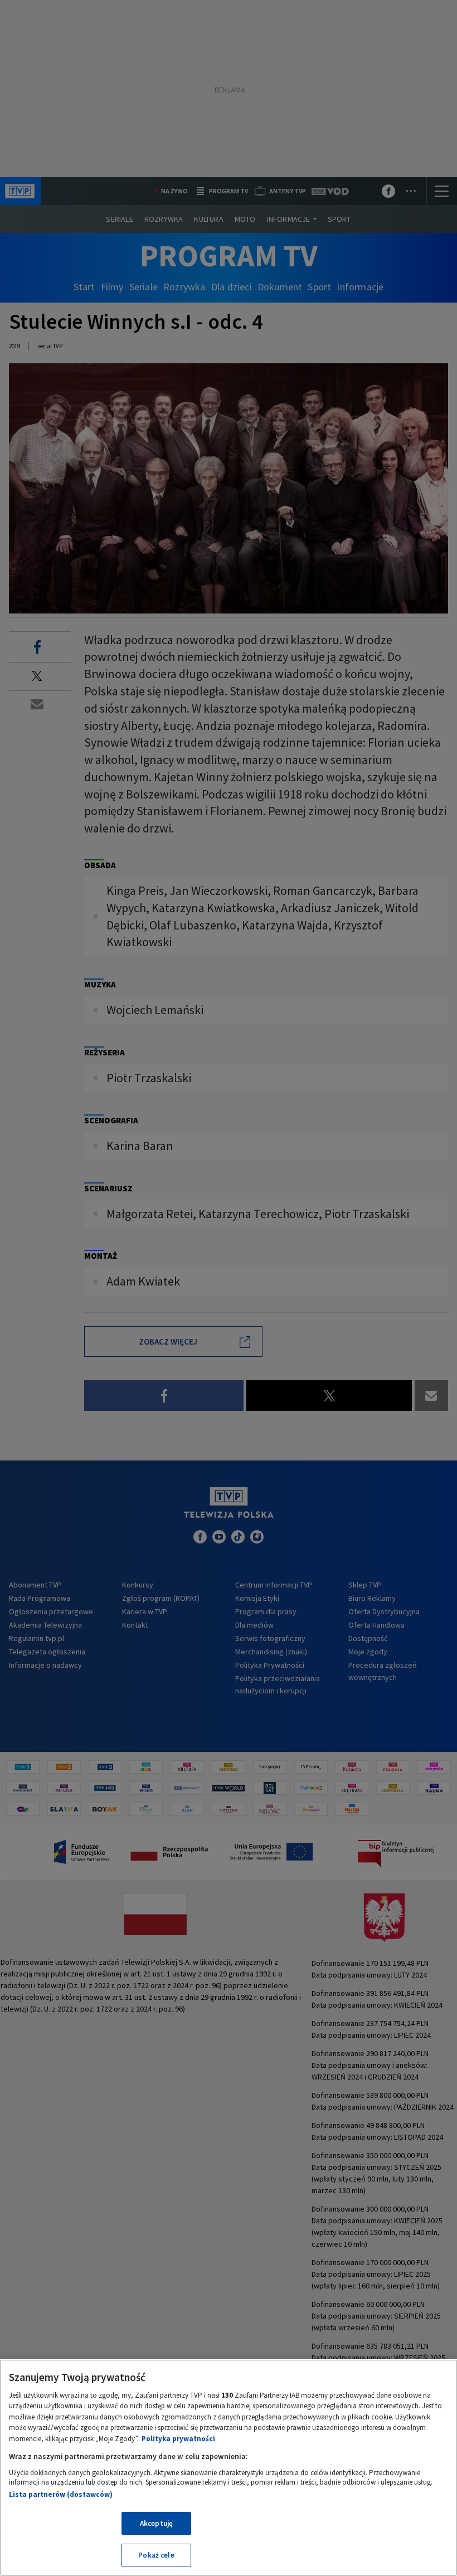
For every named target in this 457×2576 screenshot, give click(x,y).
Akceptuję (156, 2523)
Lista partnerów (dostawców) (61, 2494)
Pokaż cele (156, 2555)
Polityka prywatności (178, 2439)
